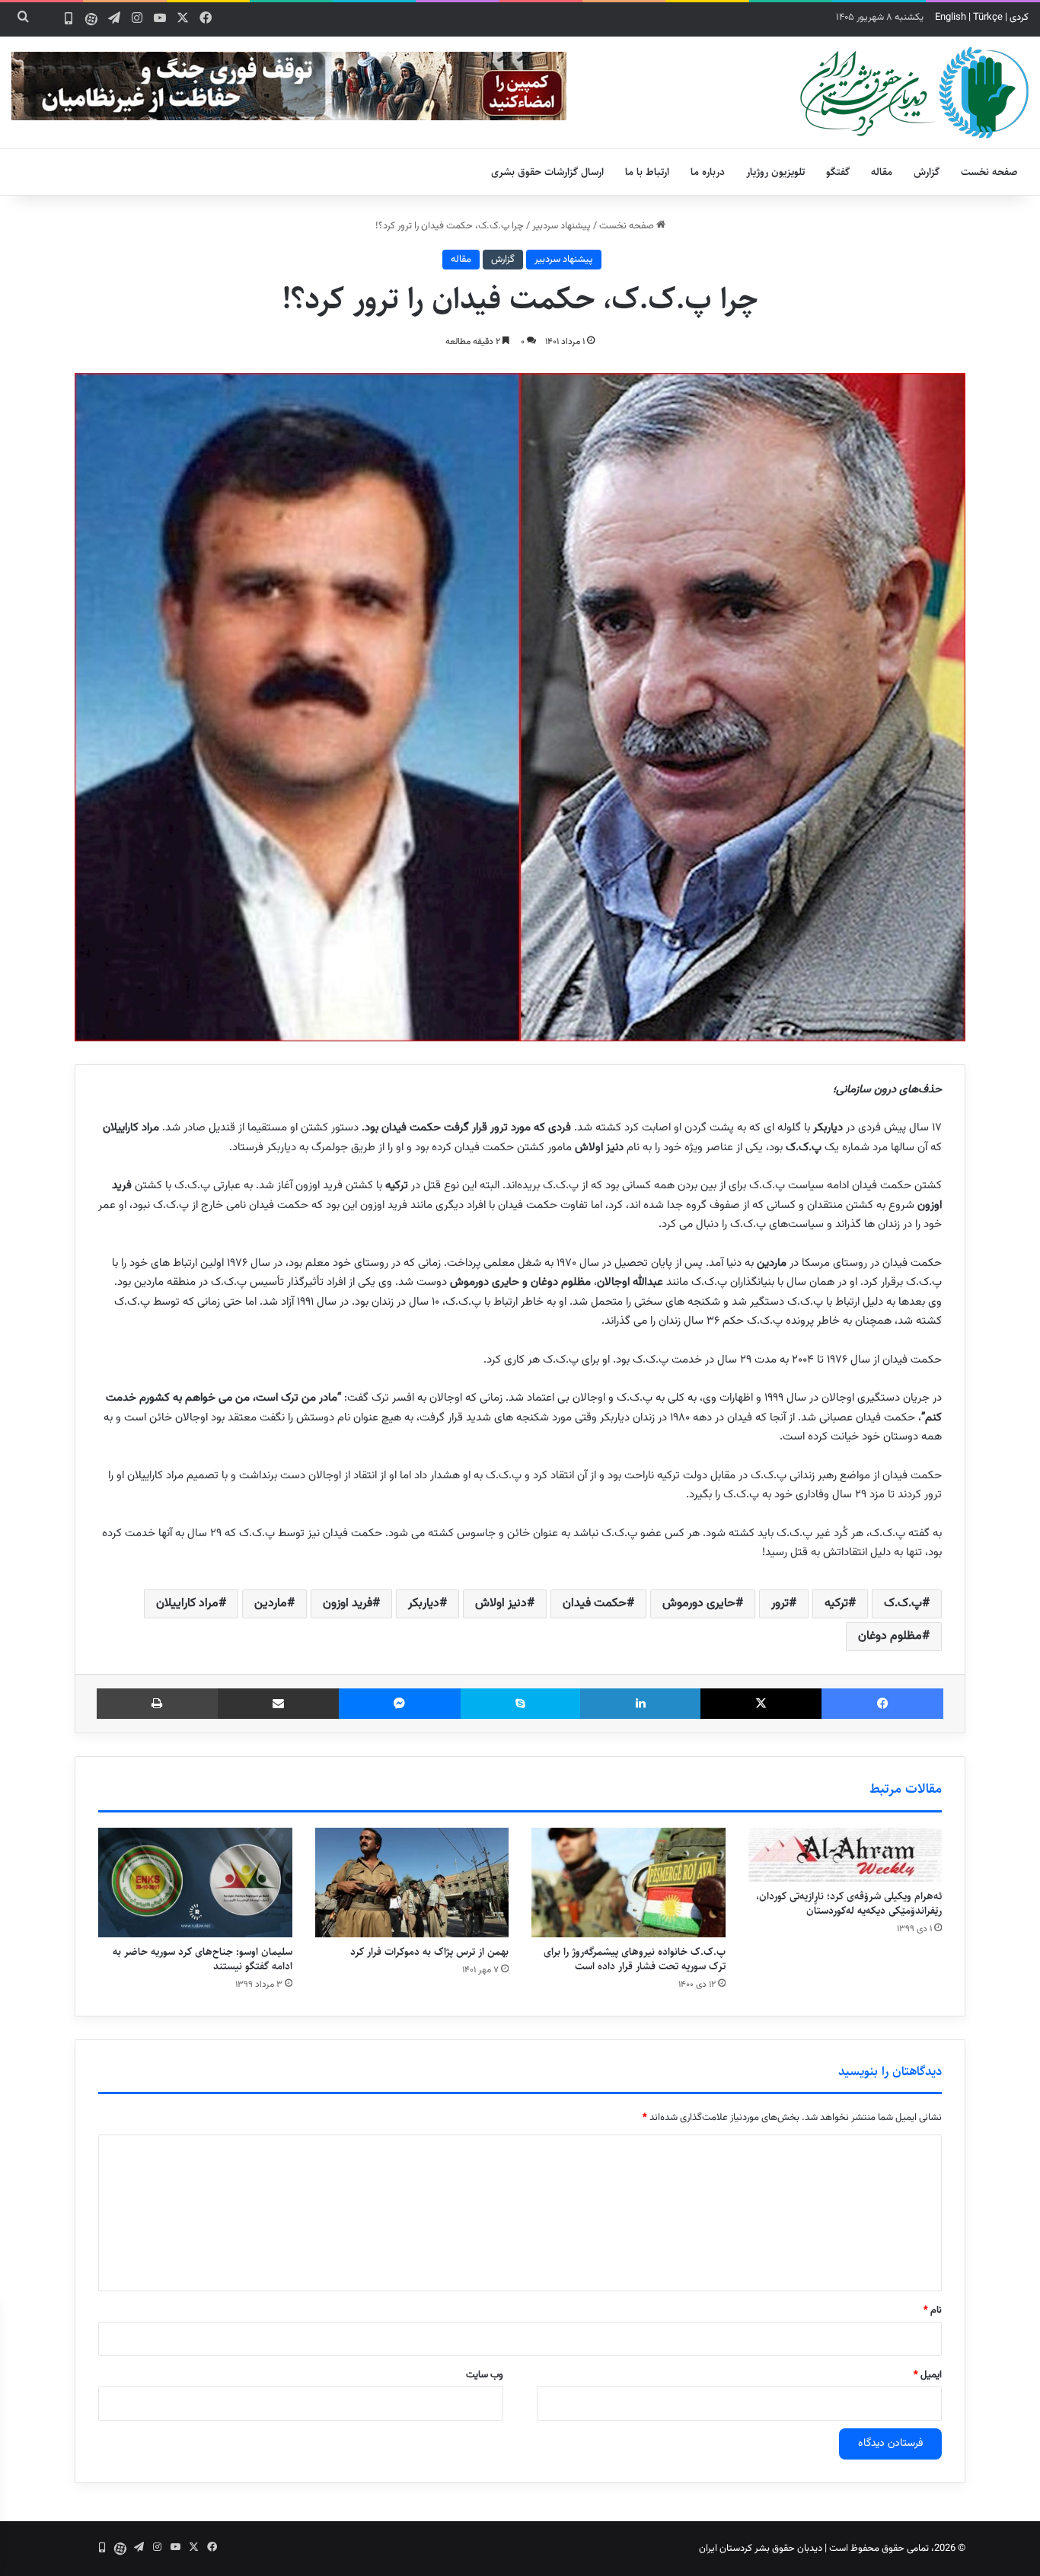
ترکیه (836, 1604)
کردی (1019, 18)
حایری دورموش (699, 1604)
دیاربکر (424, 1604)
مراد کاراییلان (187, 1604)
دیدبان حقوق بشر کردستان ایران (761, 2549)
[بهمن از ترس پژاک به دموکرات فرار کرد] (412, 1883)
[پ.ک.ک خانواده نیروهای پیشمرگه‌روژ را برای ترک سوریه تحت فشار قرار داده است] (628, 1883)
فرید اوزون (348, 1604)
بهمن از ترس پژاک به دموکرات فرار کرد (429, 1952)
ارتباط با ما (647, 172)
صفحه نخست (989, 172)
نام (933, 2310)
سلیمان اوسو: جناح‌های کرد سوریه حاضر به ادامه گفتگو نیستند (203, 1959)
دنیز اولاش (501, 1604)
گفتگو (838, 172)
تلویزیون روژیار (775, 172)
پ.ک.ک (903, 1604)
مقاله (882, 172)
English (951, 18)
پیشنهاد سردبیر (561, 226)
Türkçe (988, 18)
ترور (780, 1604)
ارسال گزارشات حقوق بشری (547, 172)
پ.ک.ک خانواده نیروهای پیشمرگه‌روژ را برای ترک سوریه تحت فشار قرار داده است (635, 1959)
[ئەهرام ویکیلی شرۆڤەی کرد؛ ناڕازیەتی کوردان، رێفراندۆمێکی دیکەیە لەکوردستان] (845, 1855)
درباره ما (708, 172)
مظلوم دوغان (890, 1636)
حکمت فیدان (595, 1604)
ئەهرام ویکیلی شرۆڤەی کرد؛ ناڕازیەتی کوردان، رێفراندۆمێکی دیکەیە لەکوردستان (849, 1903)
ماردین (271, 1604)
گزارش (927, 172)
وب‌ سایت (485, 2375)
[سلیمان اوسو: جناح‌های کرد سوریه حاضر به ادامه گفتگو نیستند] (195, 1883)
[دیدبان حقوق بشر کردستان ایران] (914, 92)
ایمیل (928, 2375)
